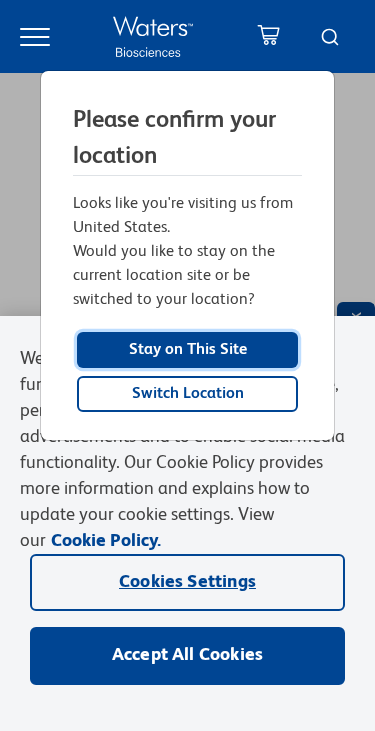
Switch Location (188, 394)
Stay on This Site (188, 350)
